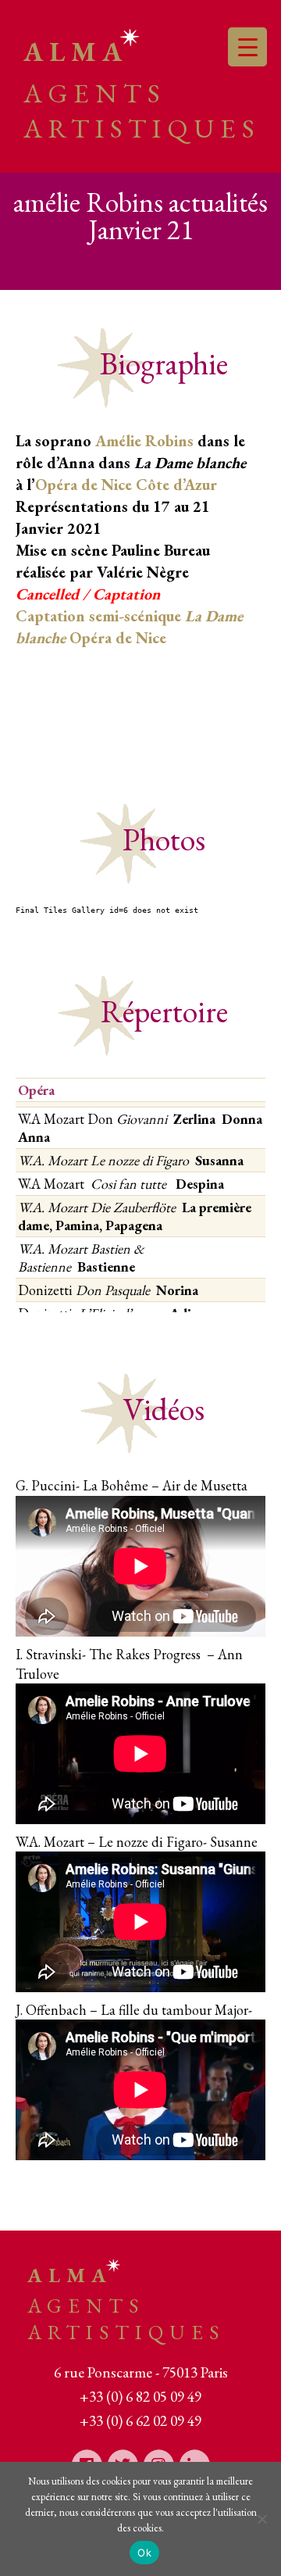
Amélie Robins (144, 441)
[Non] (261, 2519)
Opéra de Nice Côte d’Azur (126, 485)
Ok (144, 2553)
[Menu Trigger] (247, 47)
